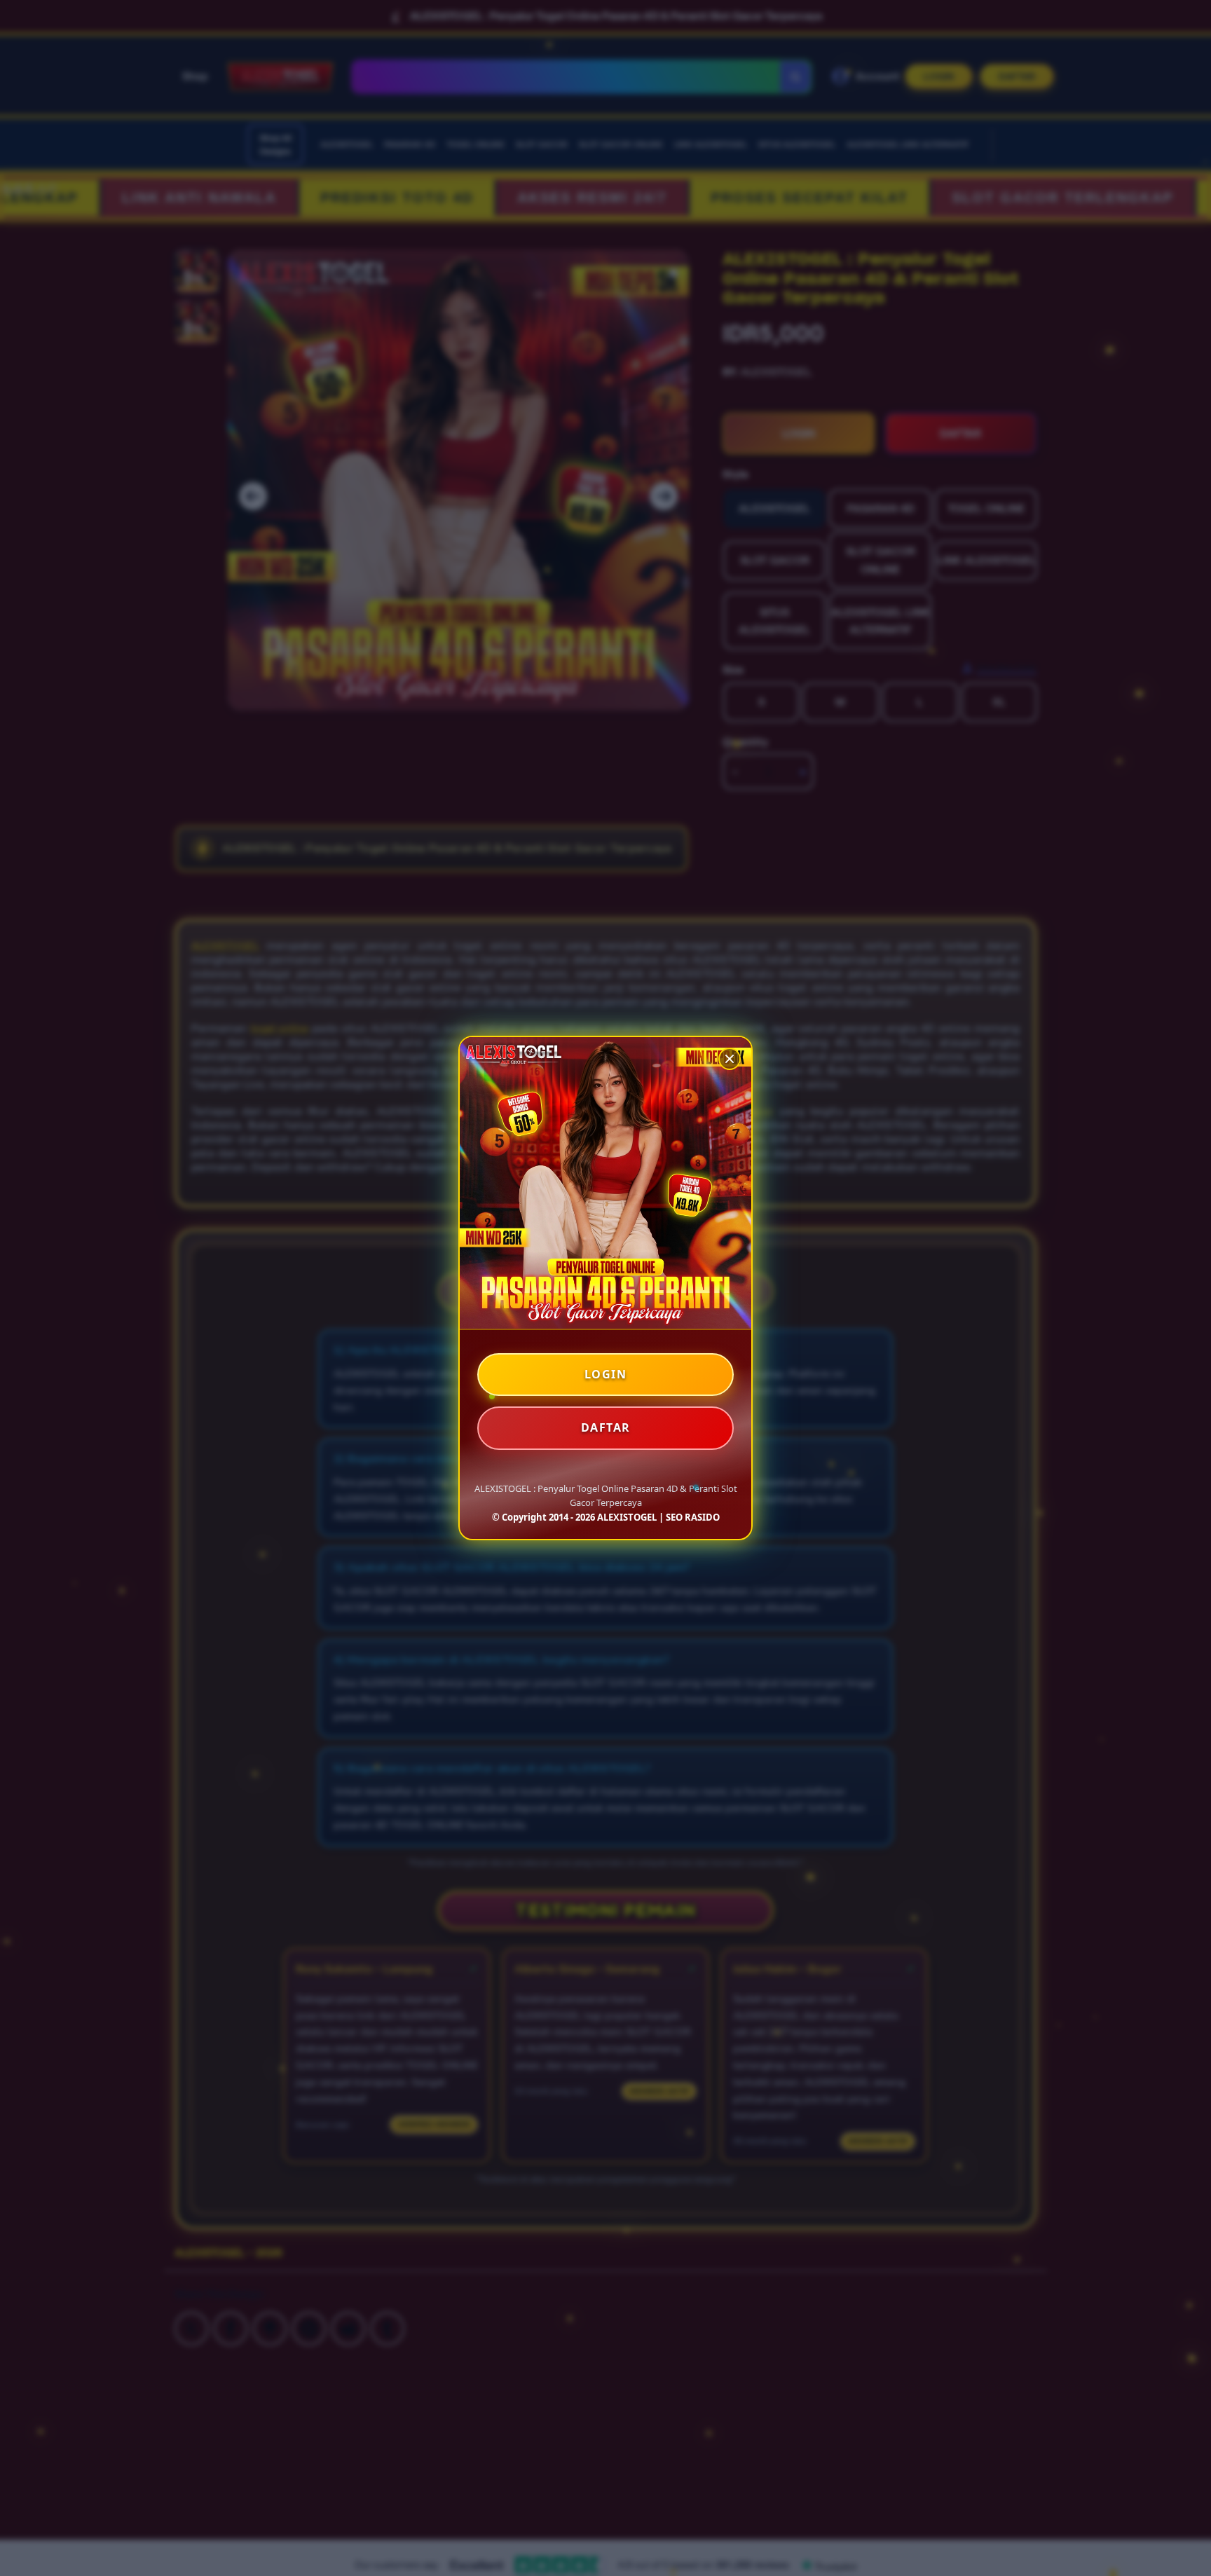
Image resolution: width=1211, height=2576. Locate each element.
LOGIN (606, 1374)
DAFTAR (606, 1427)
